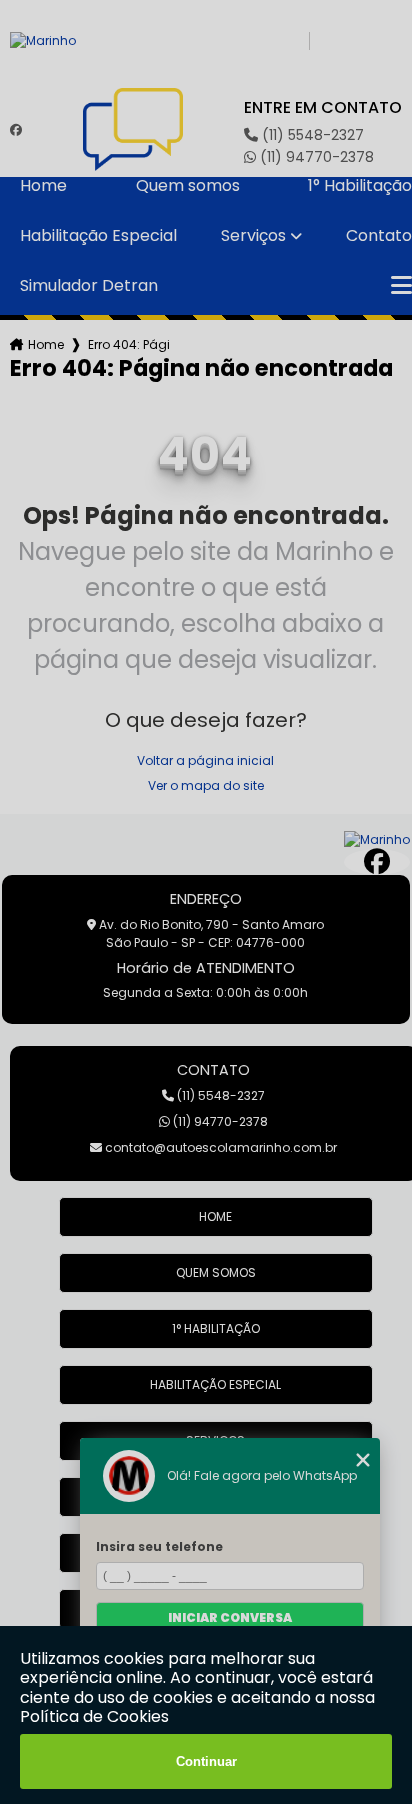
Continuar (206, 1761)
